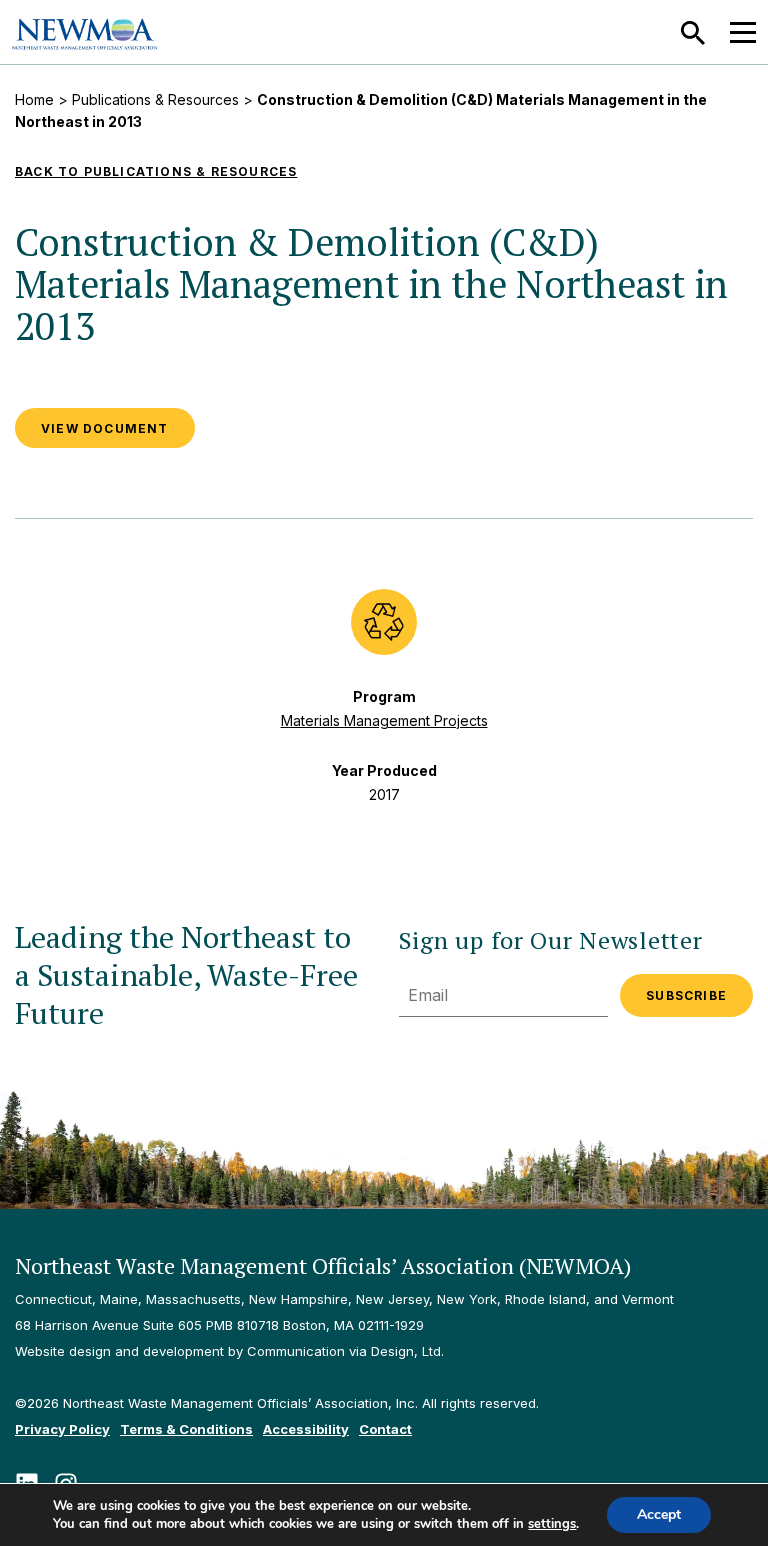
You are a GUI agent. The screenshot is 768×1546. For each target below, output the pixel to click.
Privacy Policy (62, 1429)
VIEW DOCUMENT (105, 428)
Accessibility (306, 1429)
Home (34, 99)
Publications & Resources (155, 99)
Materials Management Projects (384, 720)
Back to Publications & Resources (156, 171)
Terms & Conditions (186, 1429)
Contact (385, 1429)
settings (552, 1524)
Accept (659, 1514)
